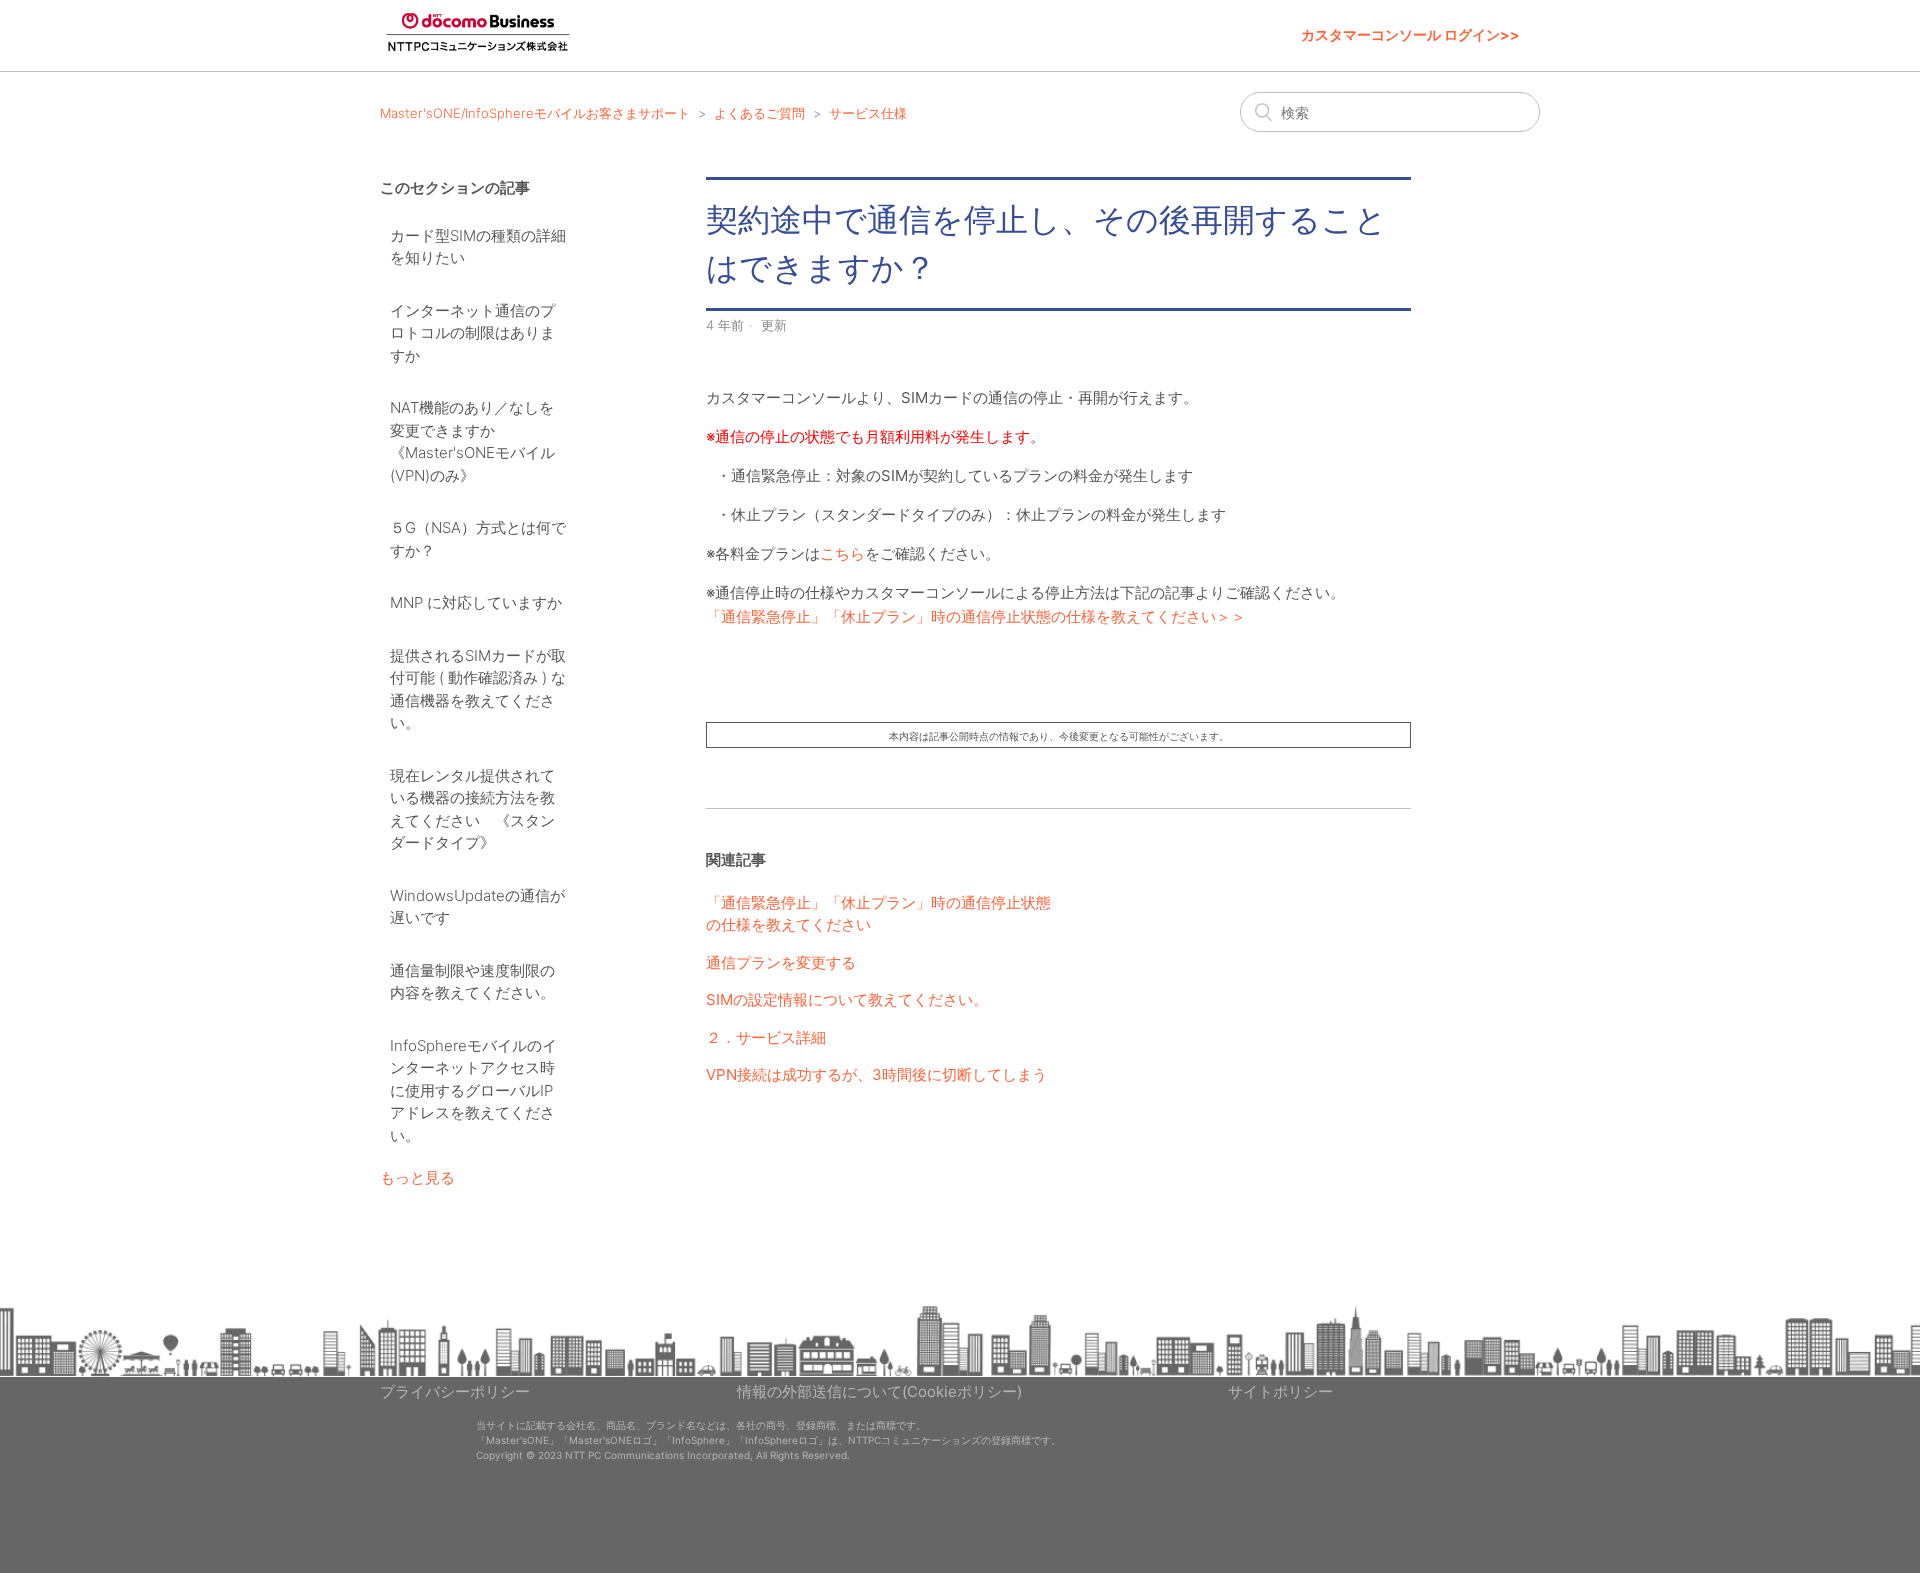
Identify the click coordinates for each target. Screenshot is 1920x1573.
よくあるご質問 (759, 113)
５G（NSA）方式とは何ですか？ (478, 539)
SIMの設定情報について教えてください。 (847, 999)
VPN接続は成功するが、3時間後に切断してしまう (876, 1074)
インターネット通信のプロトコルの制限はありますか (472, 333)
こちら (842, 553)
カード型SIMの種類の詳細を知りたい (478, 247)
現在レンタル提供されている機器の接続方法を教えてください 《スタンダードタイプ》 (472, 809)
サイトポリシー (1280, 1391)
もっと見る (417, 1177)
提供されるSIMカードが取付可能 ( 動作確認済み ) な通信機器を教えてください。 (478, 689)
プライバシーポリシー (455, 1391)
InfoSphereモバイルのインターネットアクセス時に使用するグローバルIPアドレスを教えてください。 (473, 1090)
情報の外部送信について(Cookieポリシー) (879, 1391)
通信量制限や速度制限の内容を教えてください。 (472, 982)
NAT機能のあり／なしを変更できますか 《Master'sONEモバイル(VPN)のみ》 (472, 441)
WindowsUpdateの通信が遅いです (477, 907)
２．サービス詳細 (766, 1037)
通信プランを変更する (781, 962)
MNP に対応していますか (476, 602)
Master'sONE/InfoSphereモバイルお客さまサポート (535, 113)
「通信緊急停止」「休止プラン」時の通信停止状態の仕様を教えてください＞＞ (976, 616)
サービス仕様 (868, 113)
